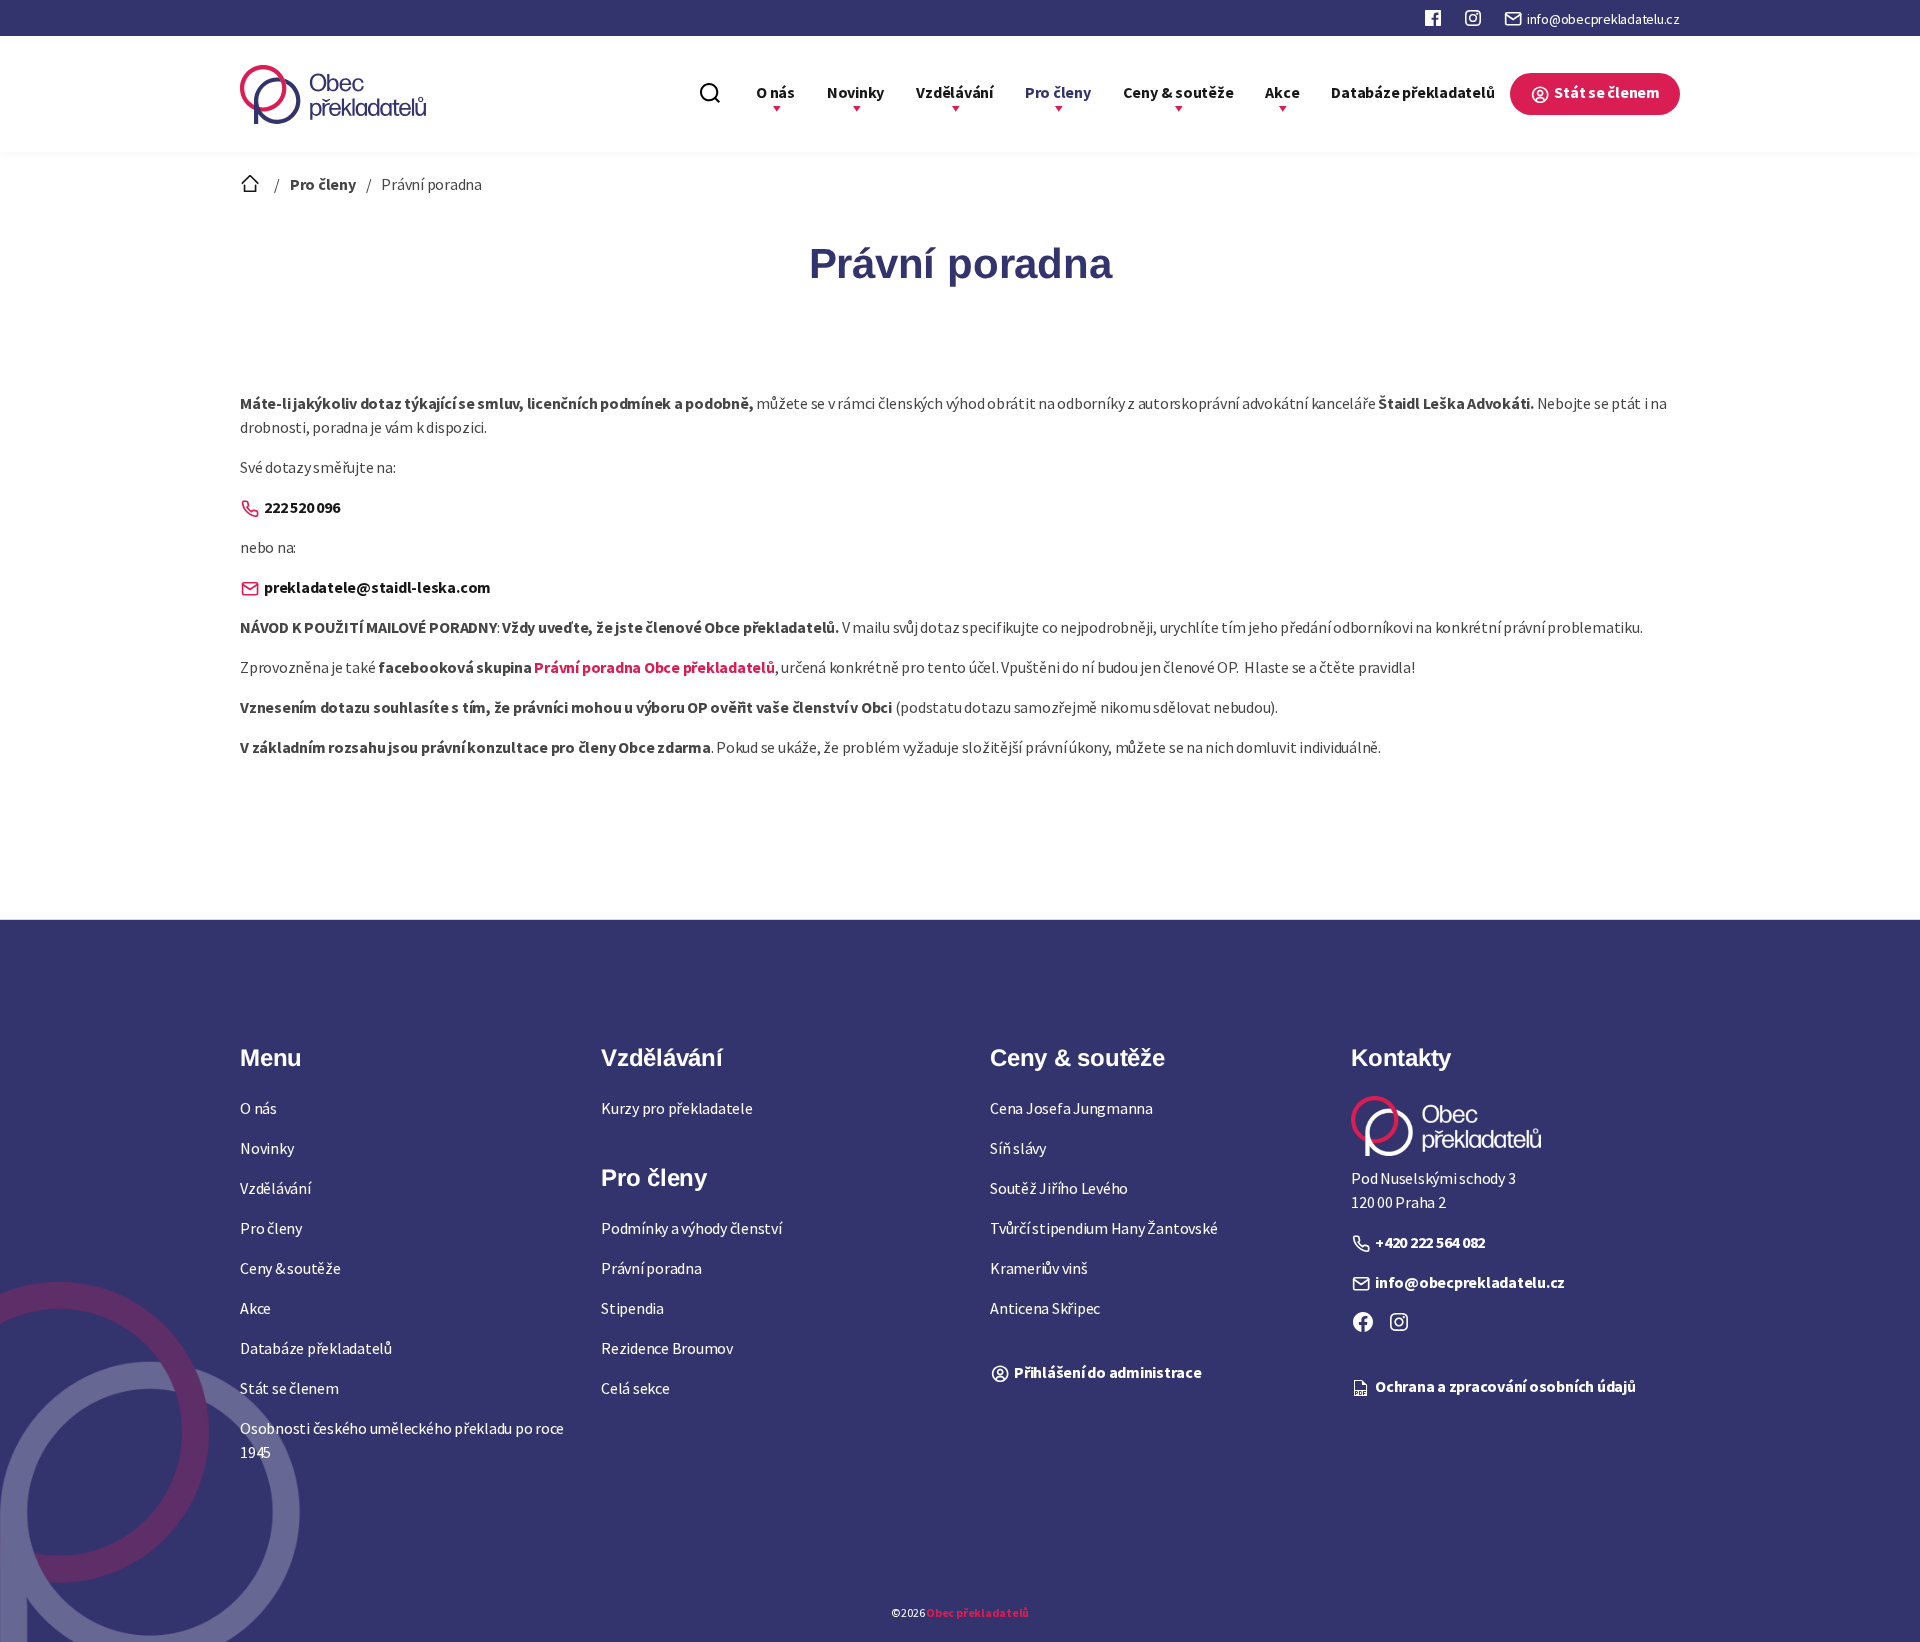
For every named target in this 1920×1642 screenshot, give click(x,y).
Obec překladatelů (977, 1612)
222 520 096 (301, 507)
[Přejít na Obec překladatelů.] (252, 184)
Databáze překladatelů (1412, 92)
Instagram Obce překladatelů (1475, 22)
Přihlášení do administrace (1108, 1372)
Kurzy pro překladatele (677, 1108)
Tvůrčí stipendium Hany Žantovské (1103, 1228)
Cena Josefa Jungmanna (1071, 1108)
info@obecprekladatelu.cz (1603, 19)
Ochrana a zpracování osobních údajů (1505, 1386)
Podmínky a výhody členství (691, 1228)
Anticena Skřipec (1045, 1308)
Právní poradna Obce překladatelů (654, 667)
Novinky (855, 92)
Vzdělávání (954, 92)
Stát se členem (1607, 92)
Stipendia (632, 1308)
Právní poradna (651, 1268)
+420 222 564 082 (1430, 1242)
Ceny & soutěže (1178, 92)
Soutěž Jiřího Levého (1059, 1188)
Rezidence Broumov (667, 1348)
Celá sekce (635, 1388)
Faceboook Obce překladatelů (1435, 22)
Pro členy (1058, 92)
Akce (1282, 92)
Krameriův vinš (1039, 1268)
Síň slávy (1018, 1148)
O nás (775, 92)
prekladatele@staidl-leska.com (377, 587)
